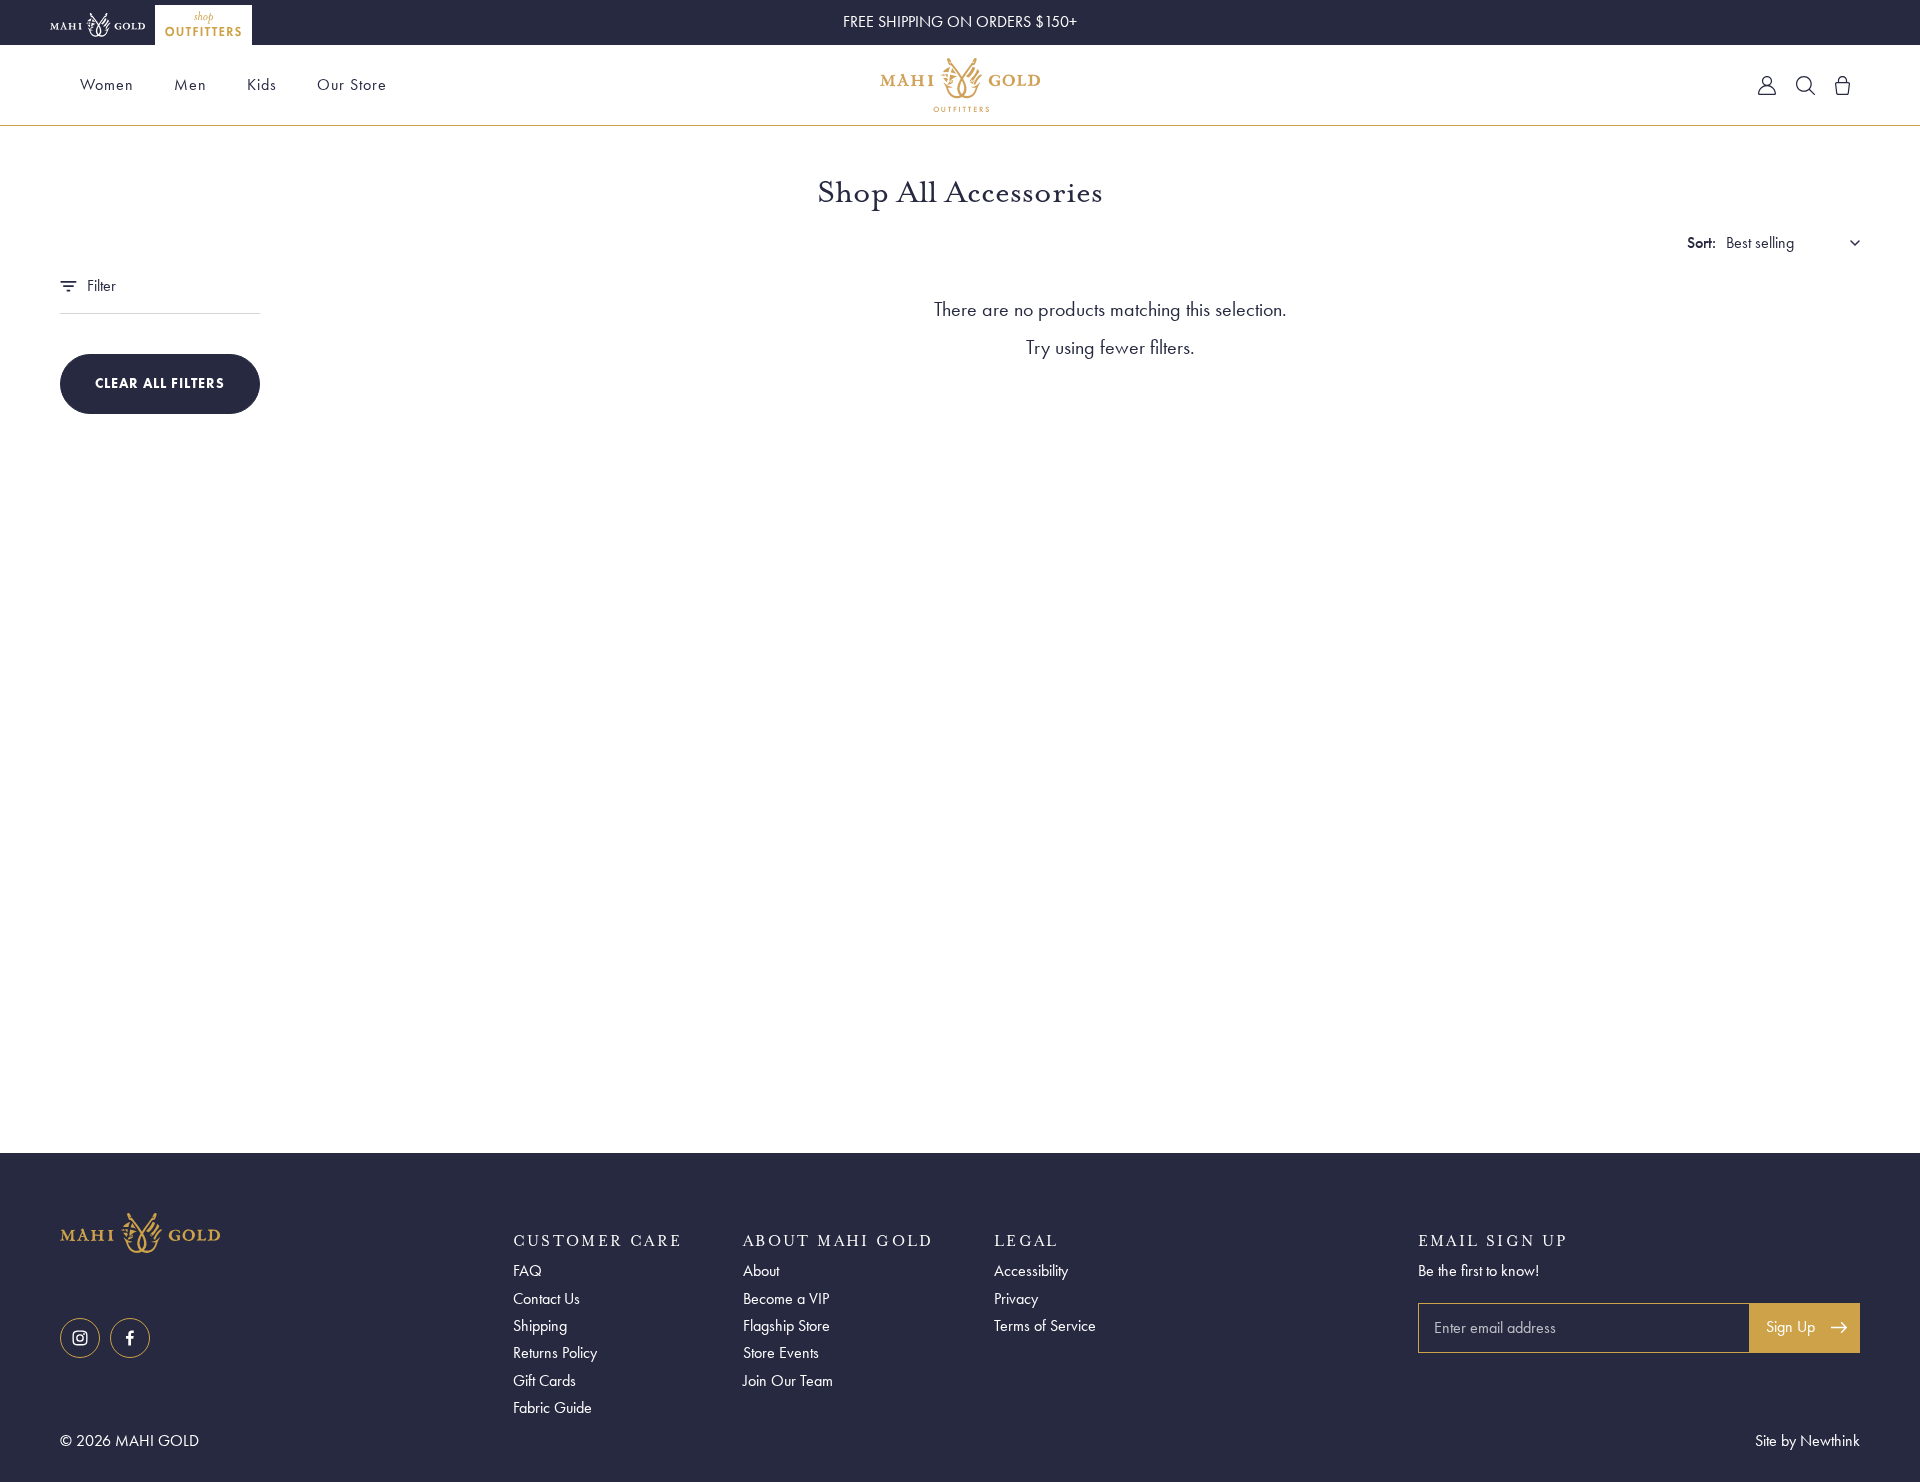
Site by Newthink (1807, 1440)
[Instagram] (80, 1338)
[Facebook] (130, 1338)
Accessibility (1031, 1270)
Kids (262, 84)
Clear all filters (160, 383)
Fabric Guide (552, 1407)
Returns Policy (555, 1352)
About (761, 1270)
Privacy (1016, 1298)
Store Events (781, 1352)
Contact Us (546, 1298)
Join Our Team (788, 1380)
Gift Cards (544, 1380)
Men (190, 84)
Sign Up (1790, 1326)
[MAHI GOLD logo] (281, 1233)
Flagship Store (786, 1325)
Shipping (540, 1325)
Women (107, 84)
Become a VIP (786, 1298)
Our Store (352, 84)
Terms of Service (1045, 1325)
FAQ (527, 1270)
